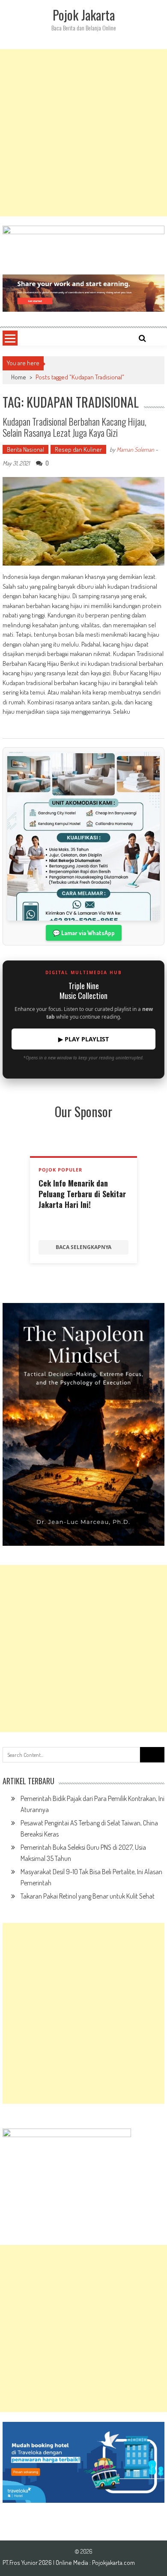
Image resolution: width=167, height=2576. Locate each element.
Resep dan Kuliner (78, 449)
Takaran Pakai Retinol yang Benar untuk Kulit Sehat (88, 1896)
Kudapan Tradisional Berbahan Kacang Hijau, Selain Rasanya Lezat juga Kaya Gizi (75, 427)
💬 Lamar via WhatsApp (84, 933)
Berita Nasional (25, 449)
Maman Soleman (135, 449)
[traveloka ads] (83, 2462)
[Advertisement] (83, 133)
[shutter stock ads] (83, 293)
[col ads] (83, 1424)
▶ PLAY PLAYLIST (83, 1039)
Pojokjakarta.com (113, 2563)
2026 (46, 2563)
